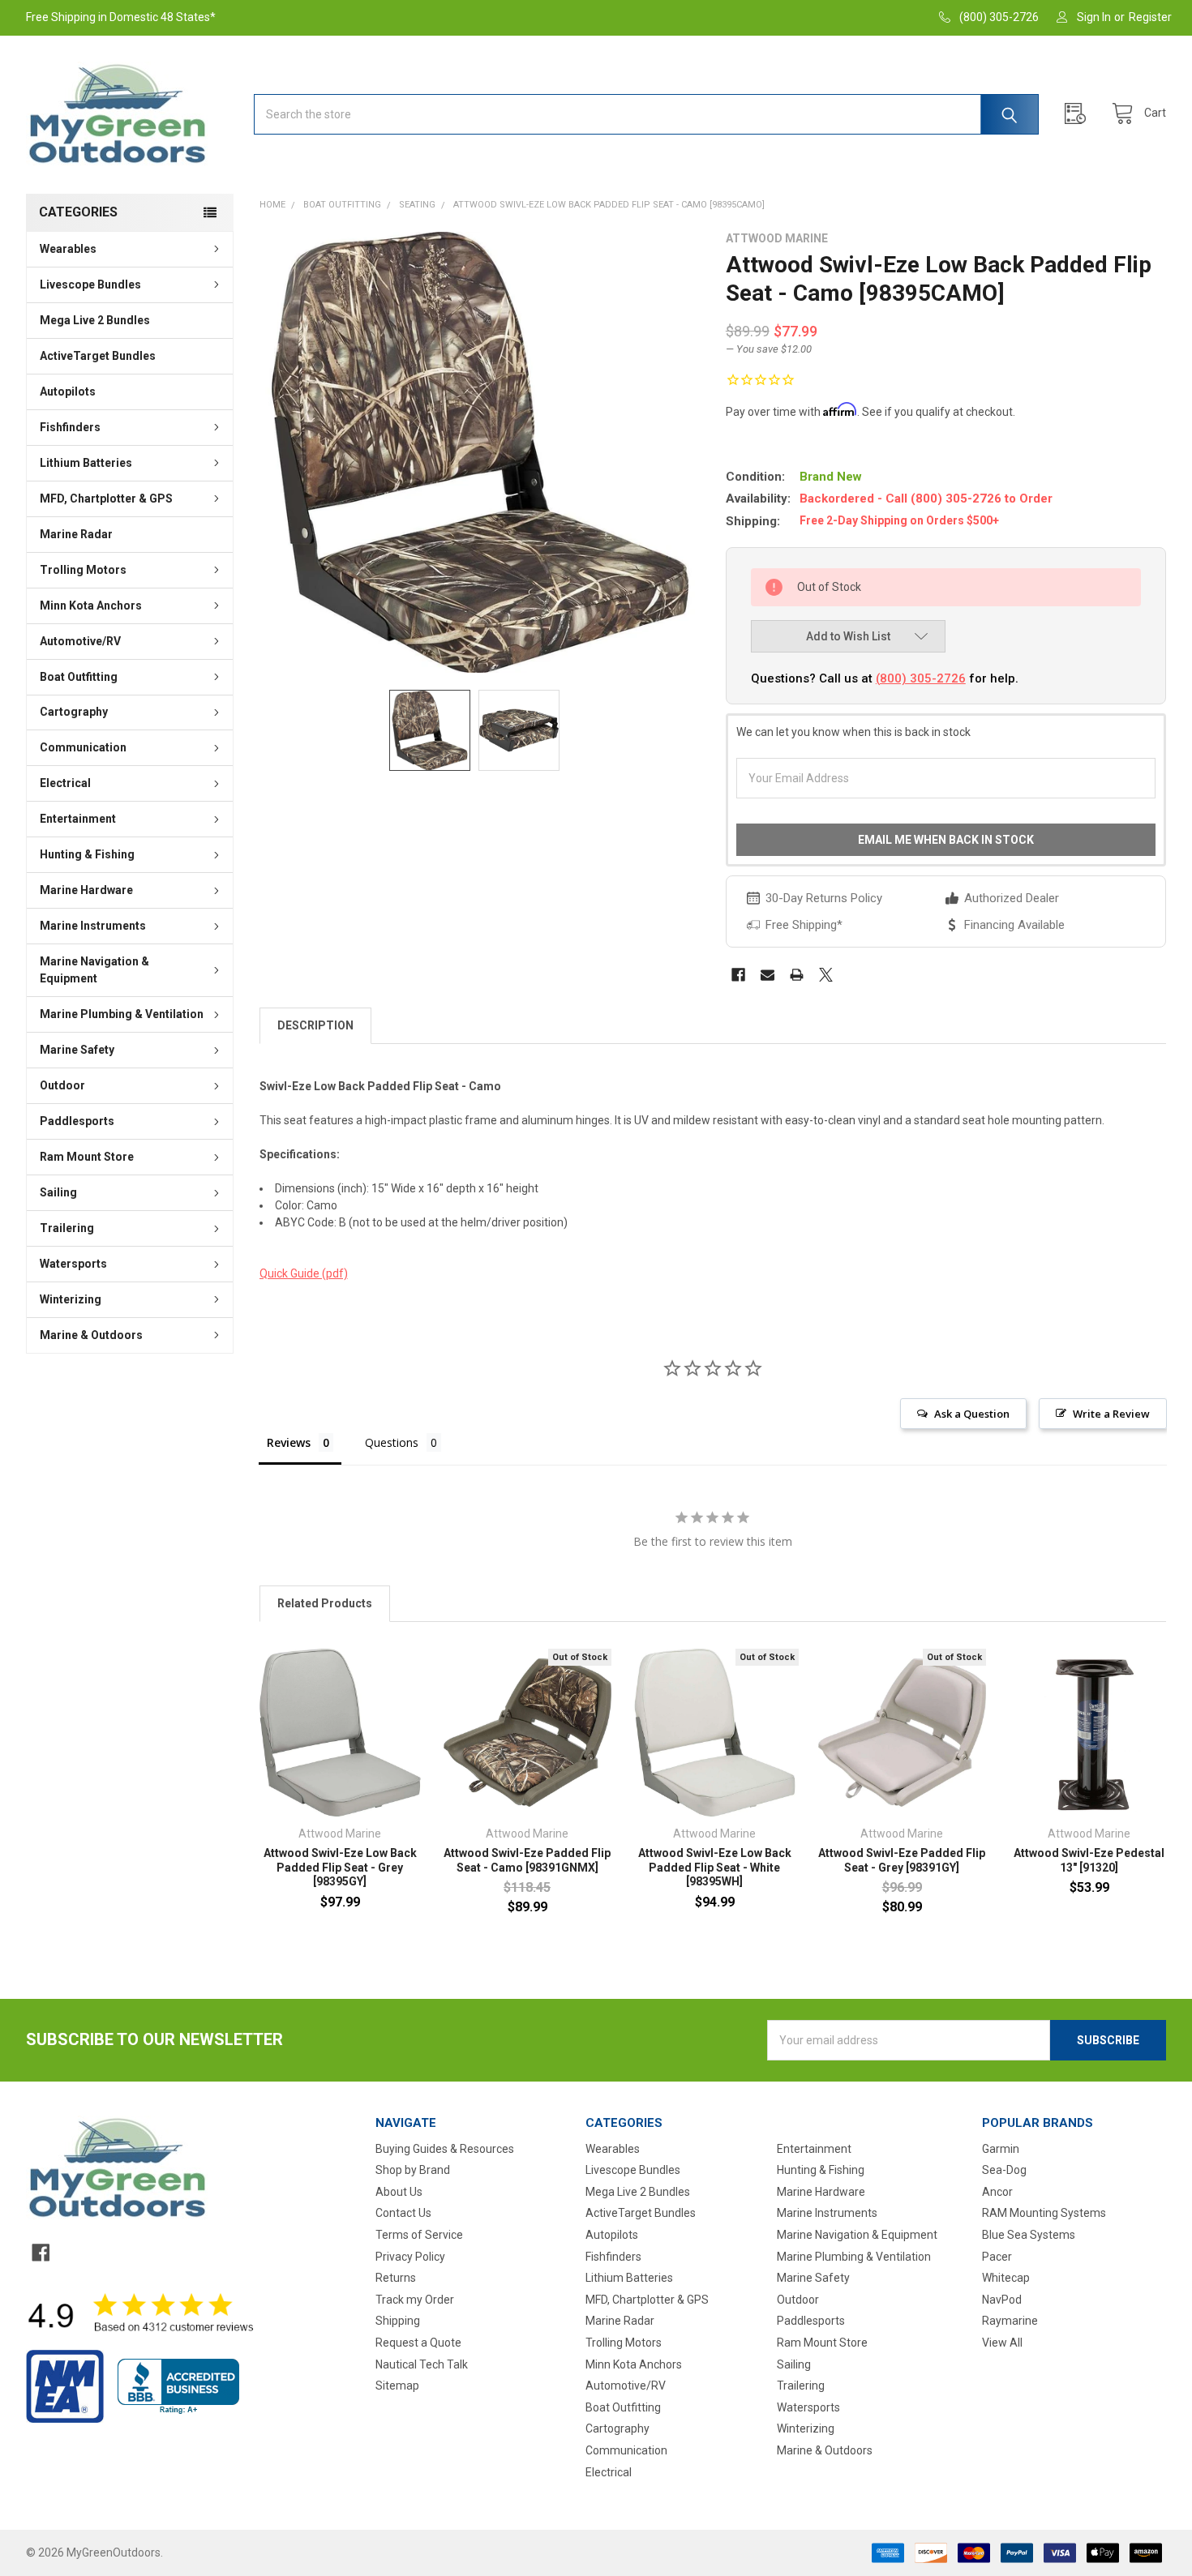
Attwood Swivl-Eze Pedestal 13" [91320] (1089, 1860)
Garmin (1001, 2149)
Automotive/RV (80, 641)
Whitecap (1006, 2278)
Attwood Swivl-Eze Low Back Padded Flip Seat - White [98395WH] (715, 1867)
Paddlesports (77, 1121)
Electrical (65, 783)
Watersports (73, 1264)
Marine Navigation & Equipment (94, 970)
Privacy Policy (410, 2257)
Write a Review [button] (1111, 1414)
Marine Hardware (86, 890)
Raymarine (1010, 2321)
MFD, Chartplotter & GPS (106, 499)
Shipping (398, 2321)
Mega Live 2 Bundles (95, 320)
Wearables (68, 249)
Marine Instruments (93, 926)
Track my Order (415, 2300)
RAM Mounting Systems (1044, 2213)
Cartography (74, 712)
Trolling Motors (83, 570)
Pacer (997, 2257)
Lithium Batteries (86, 463)
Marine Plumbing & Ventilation (122, 1014)
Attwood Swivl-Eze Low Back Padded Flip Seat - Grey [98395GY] (340, 1867)
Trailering (67, 1228)
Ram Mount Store (87, 1157)
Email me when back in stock (946, 840)
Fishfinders (70, 427)
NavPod (1002, 2300)
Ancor (997, 2192)
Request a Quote (418, 2343)
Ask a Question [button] (972, 1414)
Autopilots (68, 392)
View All (1002, 2343)
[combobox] (646, 114)
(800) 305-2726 (921, 678)
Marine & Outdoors (91, 1335)
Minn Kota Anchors (91, 605)
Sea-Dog (1004, 2170)
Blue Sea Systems (1029, 2235)
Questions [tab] (392, 1442)
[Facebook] (738, 975)
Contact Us (403, 2213)
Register (1150, 17)
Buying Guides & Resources (445, 2149)
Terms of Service (419, 2235)
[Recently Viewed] (1079, 114)
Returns (396, 2278)
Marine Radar (76, 534)
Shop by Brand (413, 2170)
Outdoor (62, 1085)
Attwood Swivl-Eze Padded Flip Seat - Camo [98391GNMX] (527, 1860)
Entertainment (78, 819)
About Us (399, 2192)
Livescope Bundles (90, 285)
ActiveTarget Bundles (98, 356)
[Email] (768, 975)
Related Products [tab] (325, 1603)
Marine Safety (77, 1050)
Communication (83, 747)
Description (315, 1025)
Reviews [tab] (289, 1442)
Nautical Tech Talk (422, 2364)
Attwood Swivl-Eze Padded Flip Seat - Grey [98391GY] (902, 1860)
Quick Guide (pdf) (304, 1273)
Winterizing (71, 1299)
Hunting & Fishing (87, 854)
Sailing (58, 1192)
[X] (826, 975)
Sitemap (397, 2386)
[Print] (797, 975)
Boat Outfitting (79, 677)
